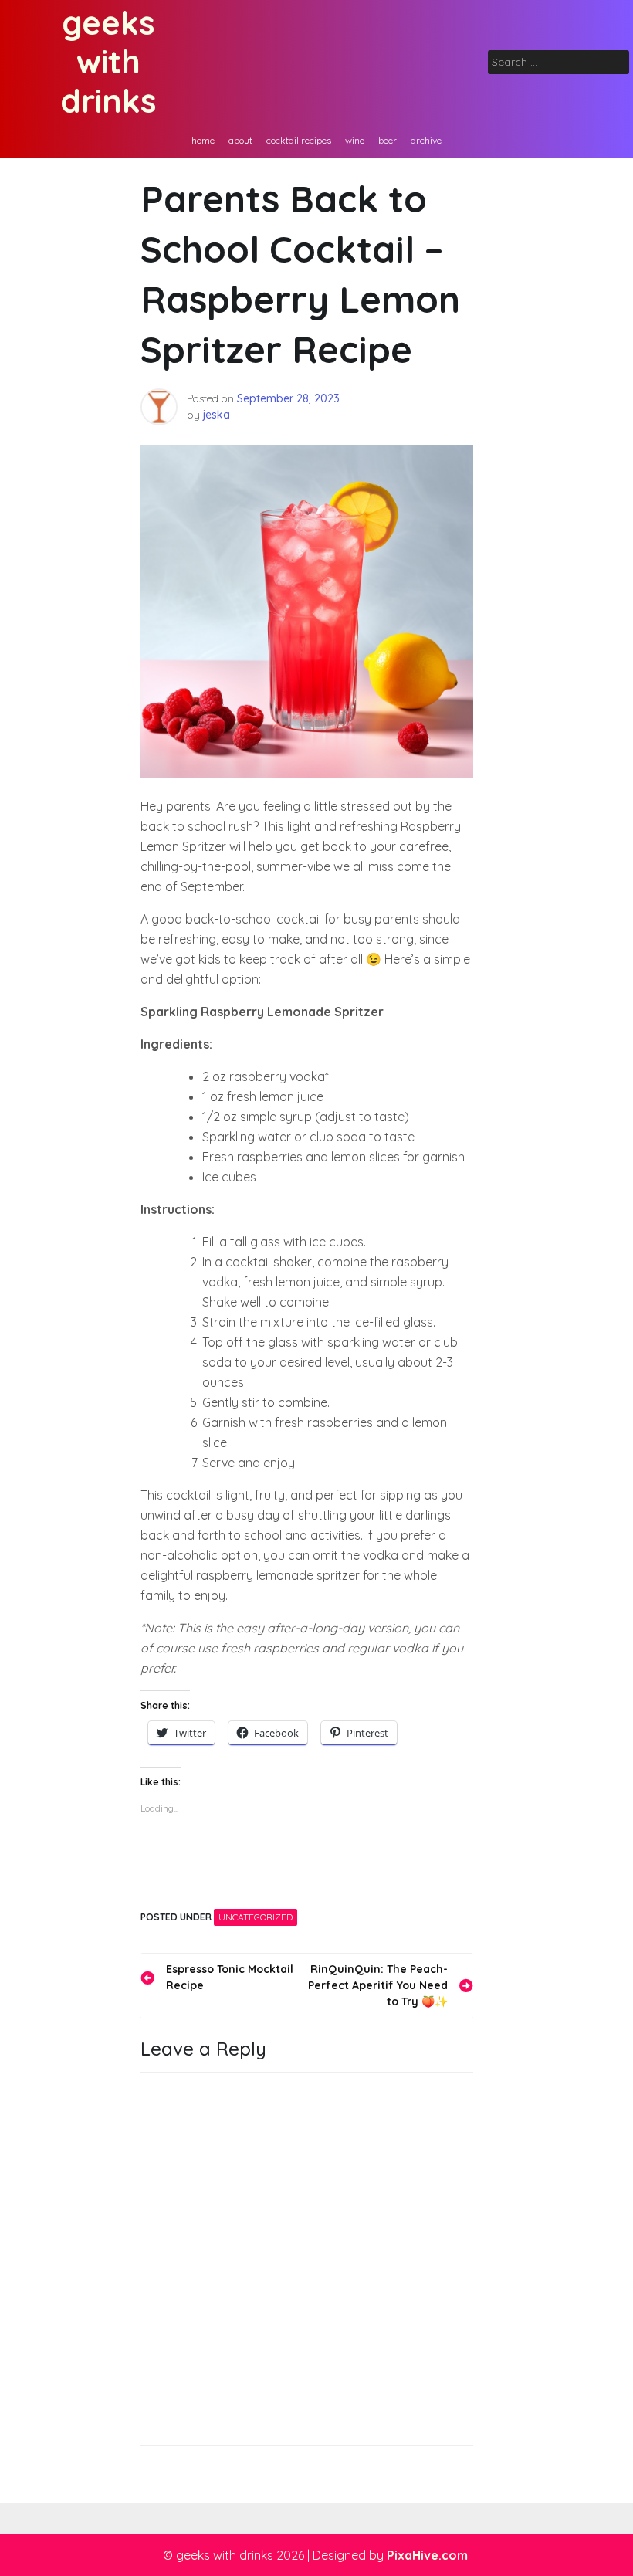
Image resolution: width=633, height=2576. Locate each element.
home (203, 140)
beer (388, 140)
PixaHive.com (427, 2555)
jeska (217, 415)
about (240, 140)
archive (426, 140)
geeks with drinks (108, 62)
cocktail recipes (299, 140)
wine (355, 140)
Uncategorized (256, 1917)
